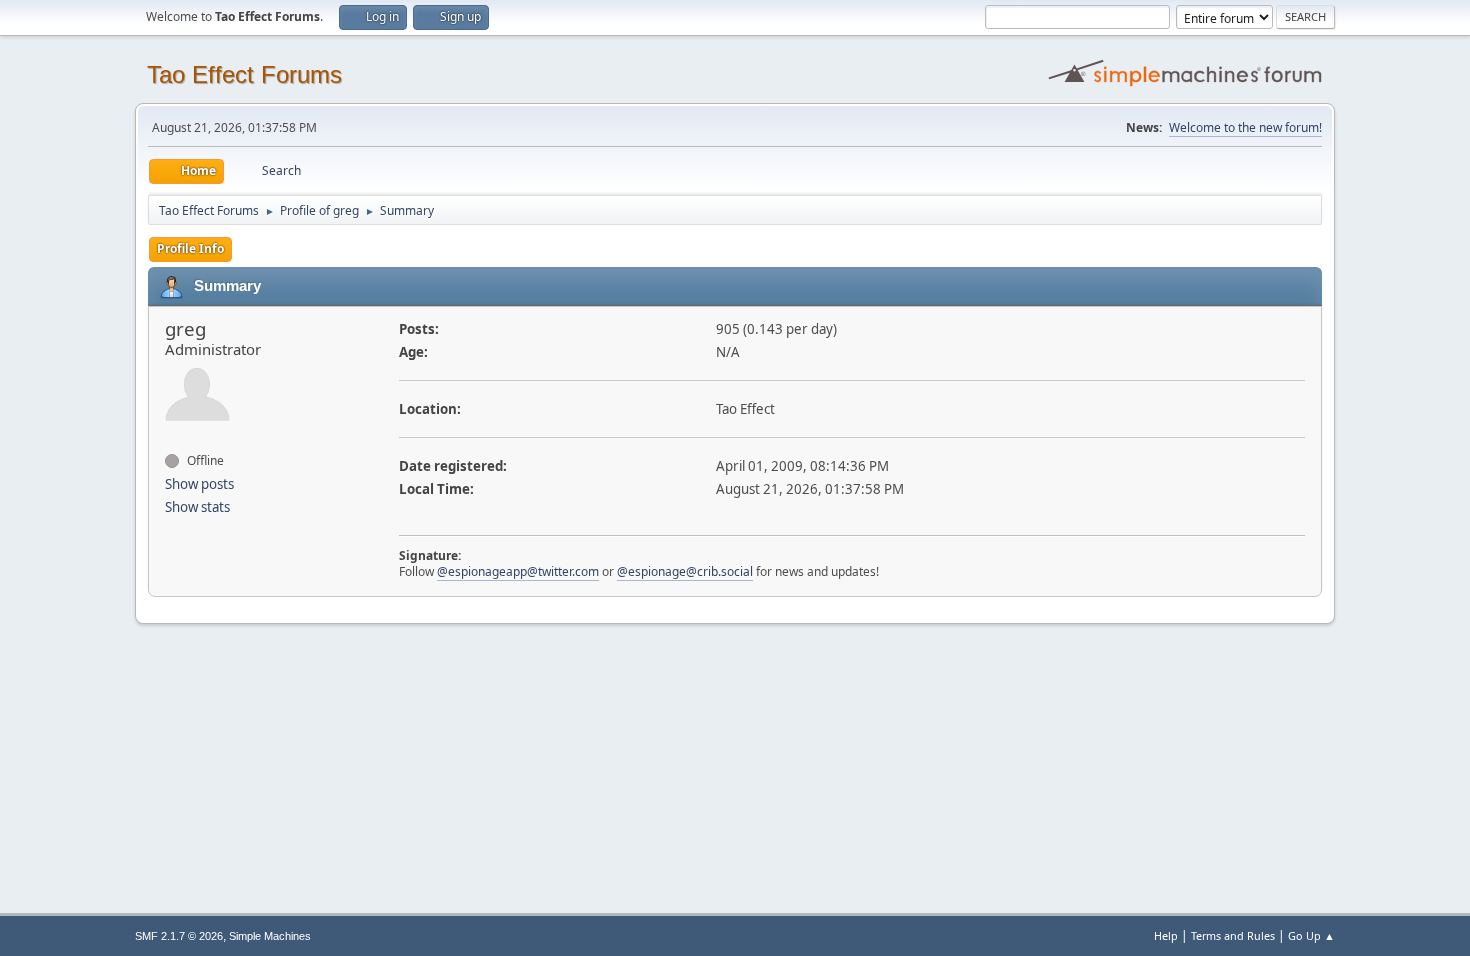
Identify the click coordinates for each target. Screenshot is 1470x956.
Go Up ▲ (1311, 935)
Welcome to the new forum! (1245, 127)
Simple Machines (270, 936)
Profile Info (190, 248)
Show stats (197, 507)
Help (1166, 935)
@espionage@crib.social (685, 571)
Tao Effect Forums (244, 74)
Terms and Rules (1233, 935)
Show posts (199, 484)
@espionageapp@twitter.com (518, 571)
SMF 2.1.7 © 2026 (179, 936)
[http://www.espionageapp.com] (173, 440)
